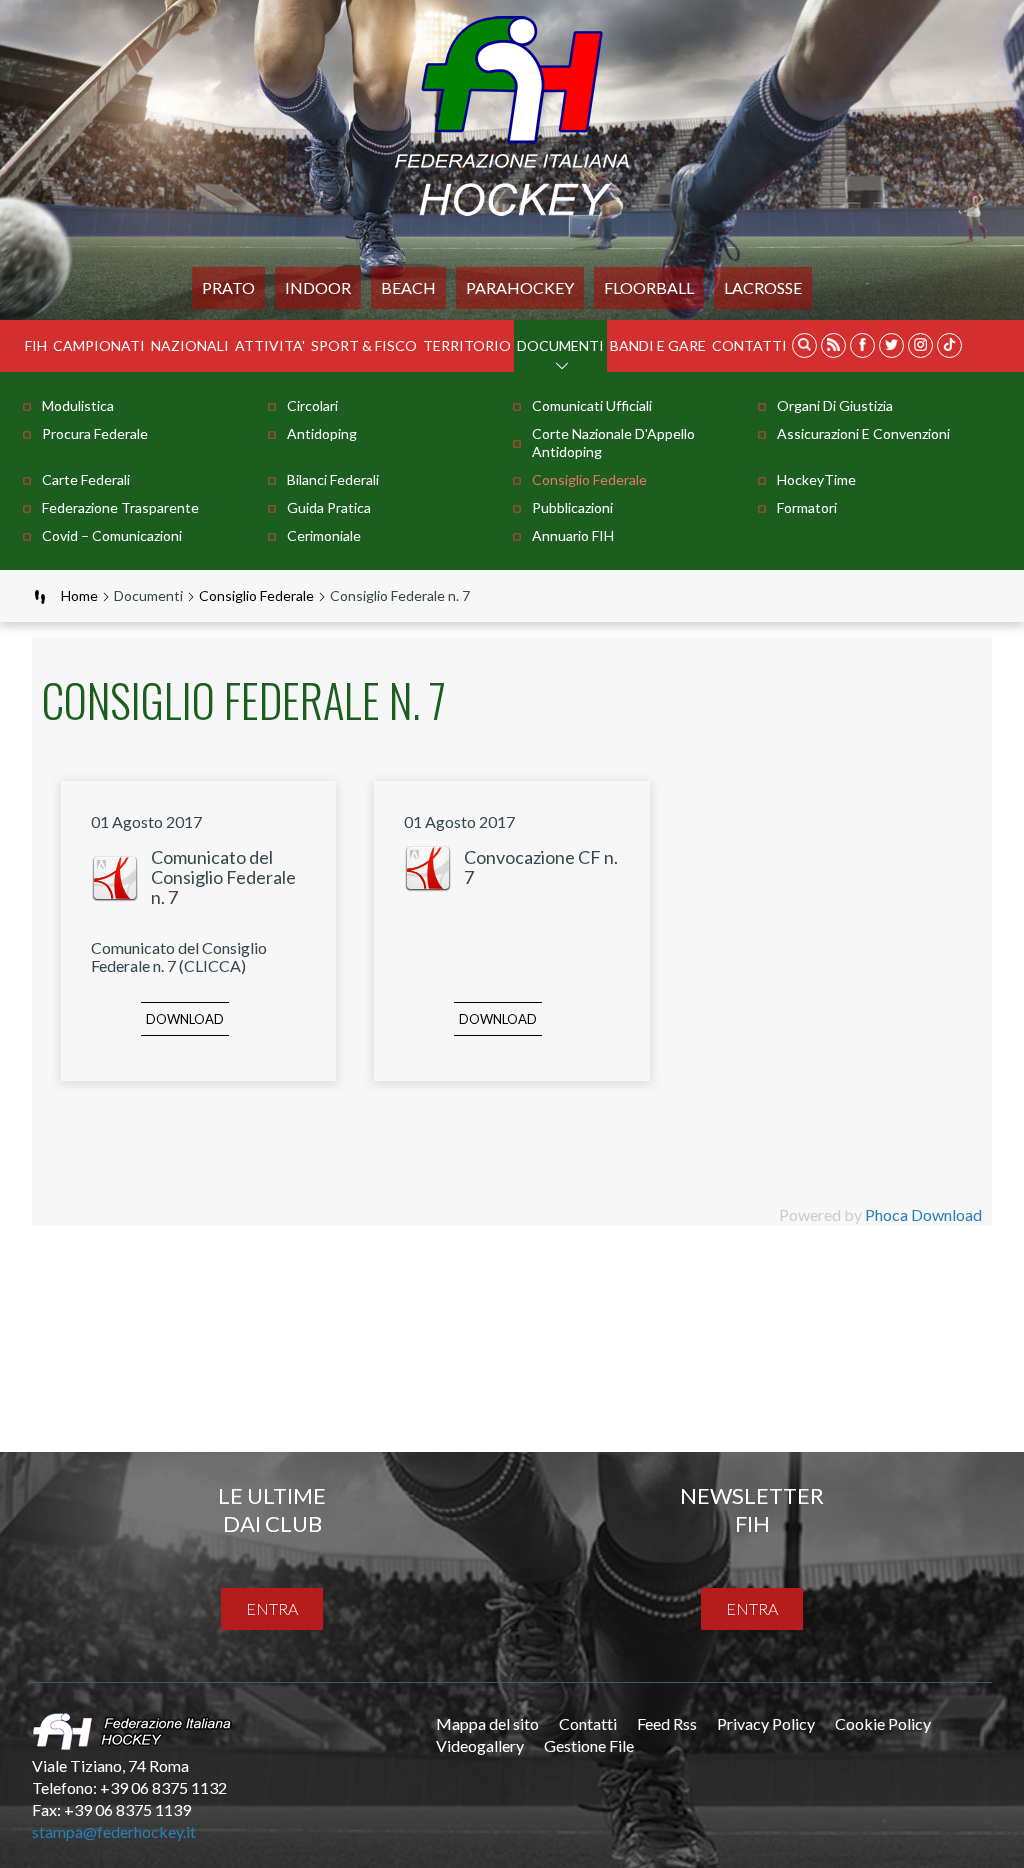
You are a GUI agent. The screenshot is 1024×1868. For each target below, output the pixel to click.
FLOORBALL (649, 287)
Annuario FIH (573, 535)
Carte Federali (86, 479)
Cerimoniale (324, 535)
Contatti (749, 345)
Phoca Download (923, 1214)
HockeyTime (816, 479)
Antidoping (322, 433)
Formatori (807, 507)
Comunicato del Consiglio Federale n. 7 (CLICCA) (179, 956)
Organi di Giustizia (835, 405)
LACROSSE (763, 287)
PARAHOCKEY (520, 287)
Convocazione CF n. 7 (541, 867)
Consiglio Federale (589, 479)
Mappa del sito (487, 1723)
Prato (228, 287)
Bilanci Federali (333, 479)
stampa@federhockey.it (114, 1831)
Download (185, 1019)
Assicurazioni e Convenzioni (863, 433)
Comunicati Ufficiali (592, 405)
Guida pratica (329, 507)
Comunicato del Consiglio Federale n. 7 (223, 877)
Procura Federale (95, 433)
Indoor (318, 287)
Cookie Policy (883, 1723)
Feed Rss (667, 1723)
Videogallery (480, 1745)
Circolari (312, 405)
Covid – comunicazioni (112, 535)
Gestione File (589, 1745)
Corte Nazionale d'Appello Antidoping (613, 442)
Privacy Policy (766, 1723)
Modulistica (78, 405)
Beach (408, 287)
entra (272, 1608)
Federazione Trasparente (120, 507)
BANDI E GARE (658, 345)
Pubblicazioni (572, 507)
